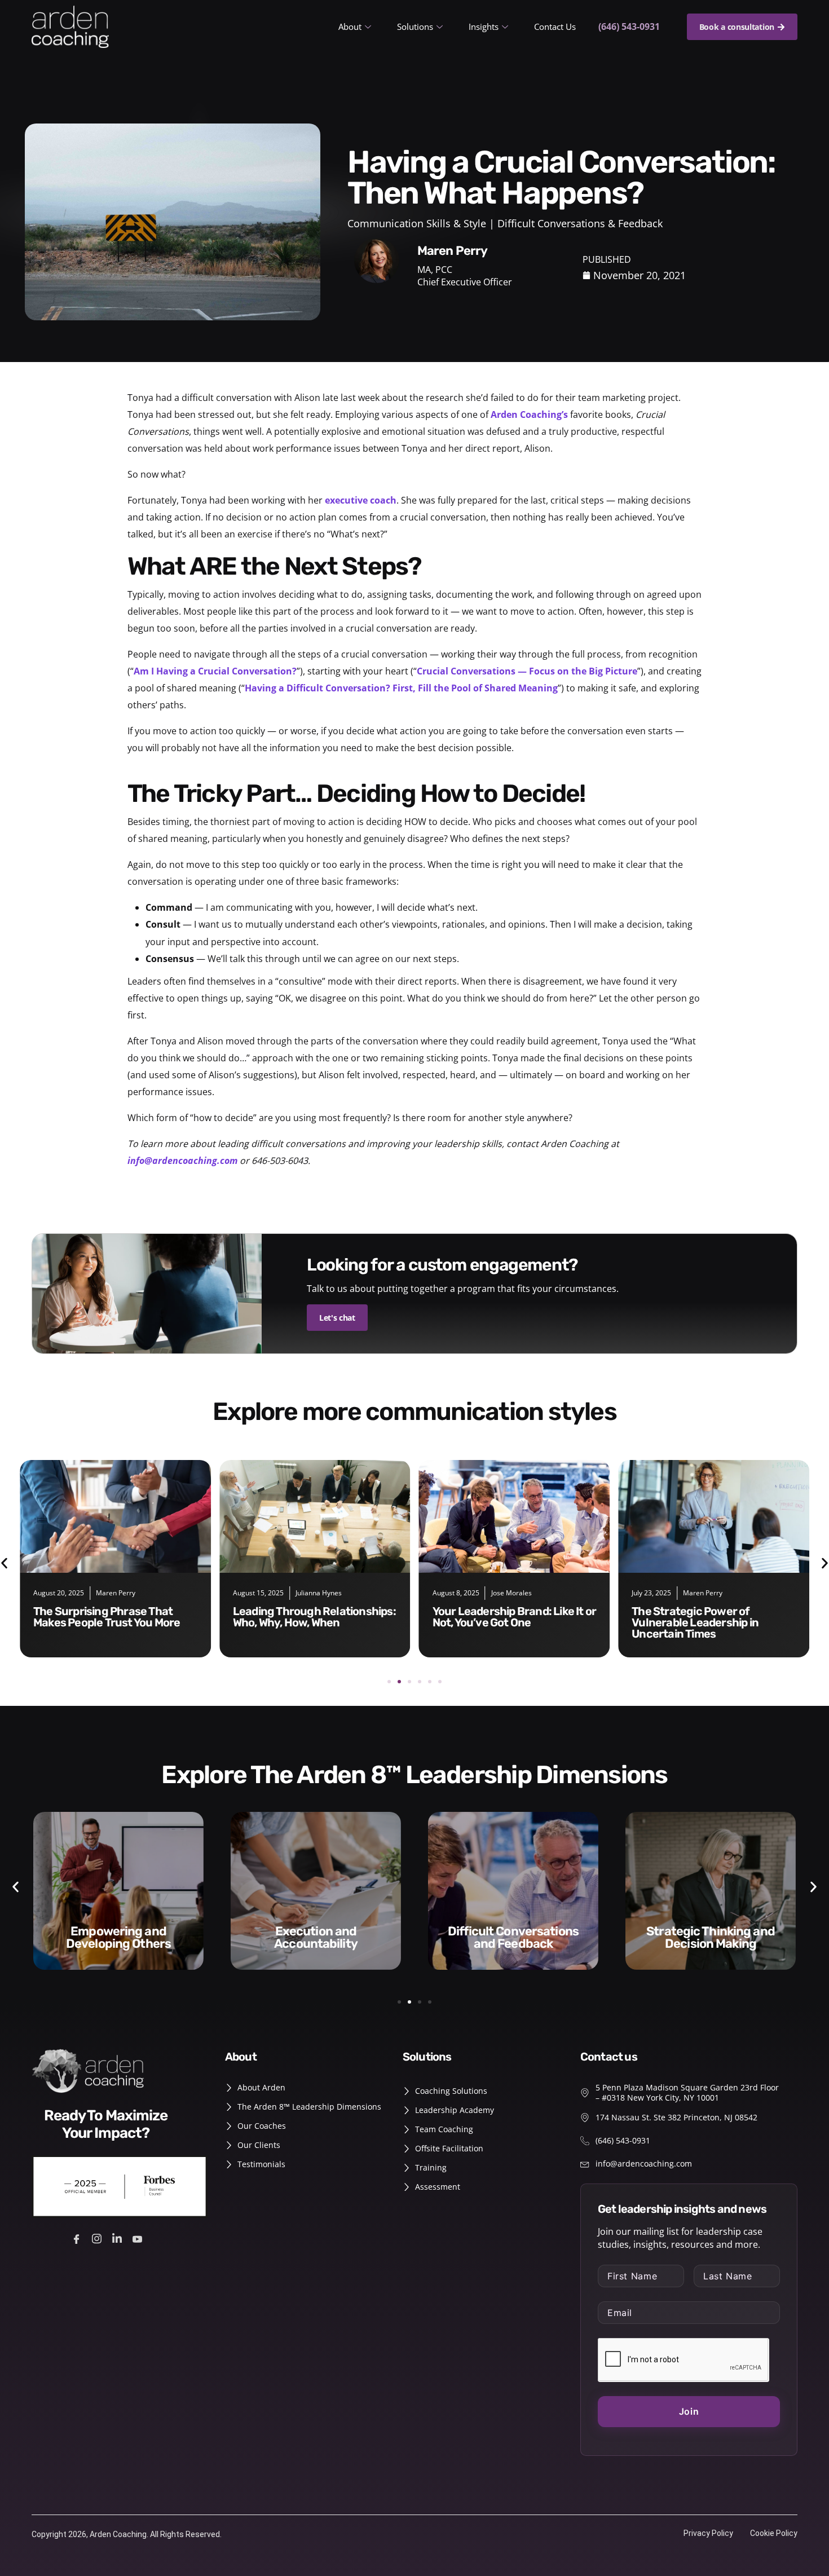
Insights (484, 27)
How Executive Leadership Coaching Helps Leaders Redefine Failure (700, 1622)
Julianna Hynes (119, 1593)
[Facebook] (78, 2238)
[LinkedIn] (119, 2238)
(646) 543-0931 (629, 27)
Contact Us (555, 27)
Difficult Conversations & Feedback (580, 223)
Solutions (415, 27)
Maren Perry (504, 1593)
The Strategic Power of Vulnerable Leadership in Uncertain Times (496, 1622)
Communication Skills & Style (417, 223)
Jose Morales (312, 1593)
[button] (389, 1682)
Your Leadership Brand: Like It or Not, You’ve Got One (315, 1617)
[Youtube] (139, 2238)
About (350, 27)
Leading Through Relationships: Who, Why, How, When (115, 1617)
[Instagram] (98, 2238)
